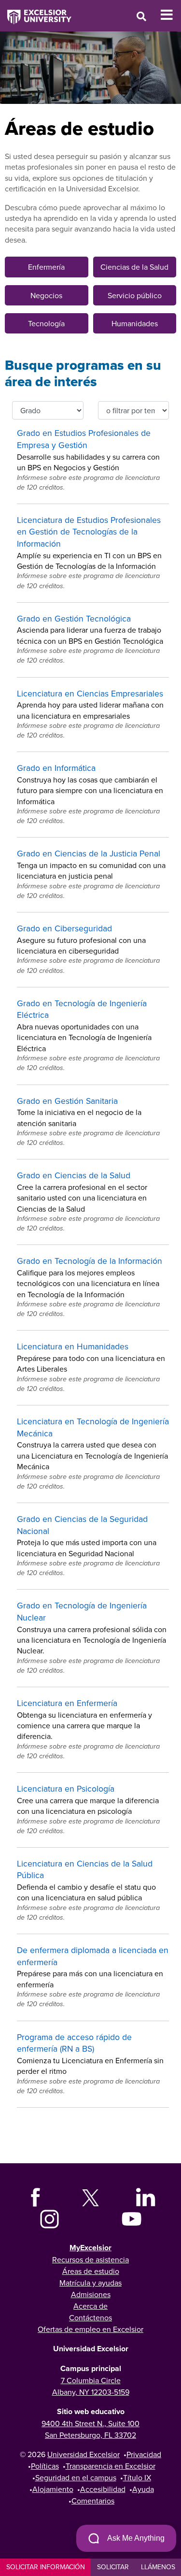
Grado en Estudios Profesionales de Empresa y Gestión (84, 439)
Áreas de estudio (91, 2271)
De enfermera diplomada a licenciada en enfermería (93, 1956)
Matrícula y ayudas (90, 2283)
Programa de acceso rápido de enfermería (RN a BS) (74, 2043)
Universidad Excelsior (84, 2454)
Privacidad (144, 2454)
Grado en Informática (56, 768)
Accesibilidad (103, 2489)
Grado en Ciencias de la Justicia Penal (89, 853)
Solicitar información (46, 2567)
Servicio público (135, 295)
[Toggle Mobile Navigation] (171, 15)
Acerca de (90, 2306)
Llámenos (158, 2567)
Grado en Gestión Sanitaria (67, 1101)
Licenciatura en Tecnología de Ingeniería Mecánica (93, 1427)
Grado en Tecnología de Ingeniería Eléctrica (82, 1009)
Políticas (45, 2466)
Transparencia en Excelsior (111, 2466)
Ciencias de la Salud (134, 267)
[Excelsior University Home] (36, 12)
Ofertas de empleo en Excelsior (90, 2329)
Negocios (46, 295)
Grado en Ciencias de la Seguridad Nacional (82, 1525)
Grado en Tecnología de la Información (90, 1261)
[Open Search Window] (141, 16)
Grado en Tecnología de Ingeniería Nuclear (82, 1611)
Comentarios (93, 2501)
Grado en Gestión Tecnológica (74, 618)
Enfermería (46, 267)
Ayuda (143, 2489)
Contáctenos (90, 2317)
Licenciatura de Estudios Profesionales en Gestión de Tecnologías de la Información (89, 532)
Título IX (137, 2477)
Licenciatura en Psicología (66, 1788)
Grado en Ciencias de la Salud (74, 1175)
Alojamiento (53, 2489)
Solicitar (113, 2567)
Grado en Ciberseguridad (64, 928)
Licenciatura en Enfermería (67, 1703)
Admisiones (91, 2294)
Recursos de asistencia (90, 2259)
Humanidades (135, 323)
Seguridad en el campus (76, 2477)
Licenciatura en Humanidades (73, 1346)
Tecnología (46, 323)
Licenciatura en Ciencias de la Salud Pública (85, 1869)
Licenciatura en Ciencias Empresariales (90, 693)
